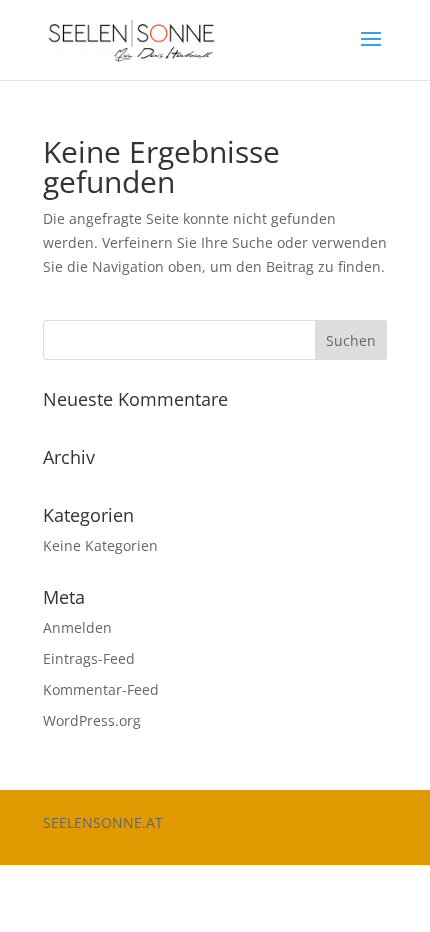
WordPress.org (92, 720)
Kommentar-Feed (101, 689)
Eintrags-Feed (89, 658)
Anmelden (77, 627)
